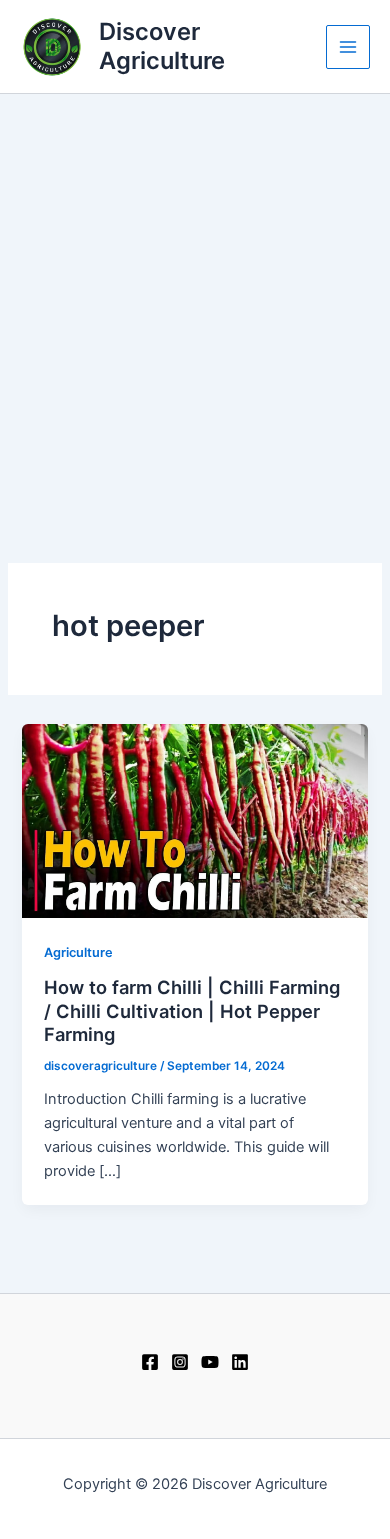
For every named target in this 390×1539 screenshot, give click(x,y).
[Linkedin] (240, 1362)
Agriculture (78, 952)
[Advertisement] (195, 299)
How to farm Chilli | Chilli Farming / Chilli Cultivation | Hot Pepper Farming (192, 1010)
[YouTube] (210, 1362)
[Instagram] (180, 1362)
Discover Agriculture (162, 45)
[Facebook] (150, 1362)
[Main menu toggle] (348, 47)
